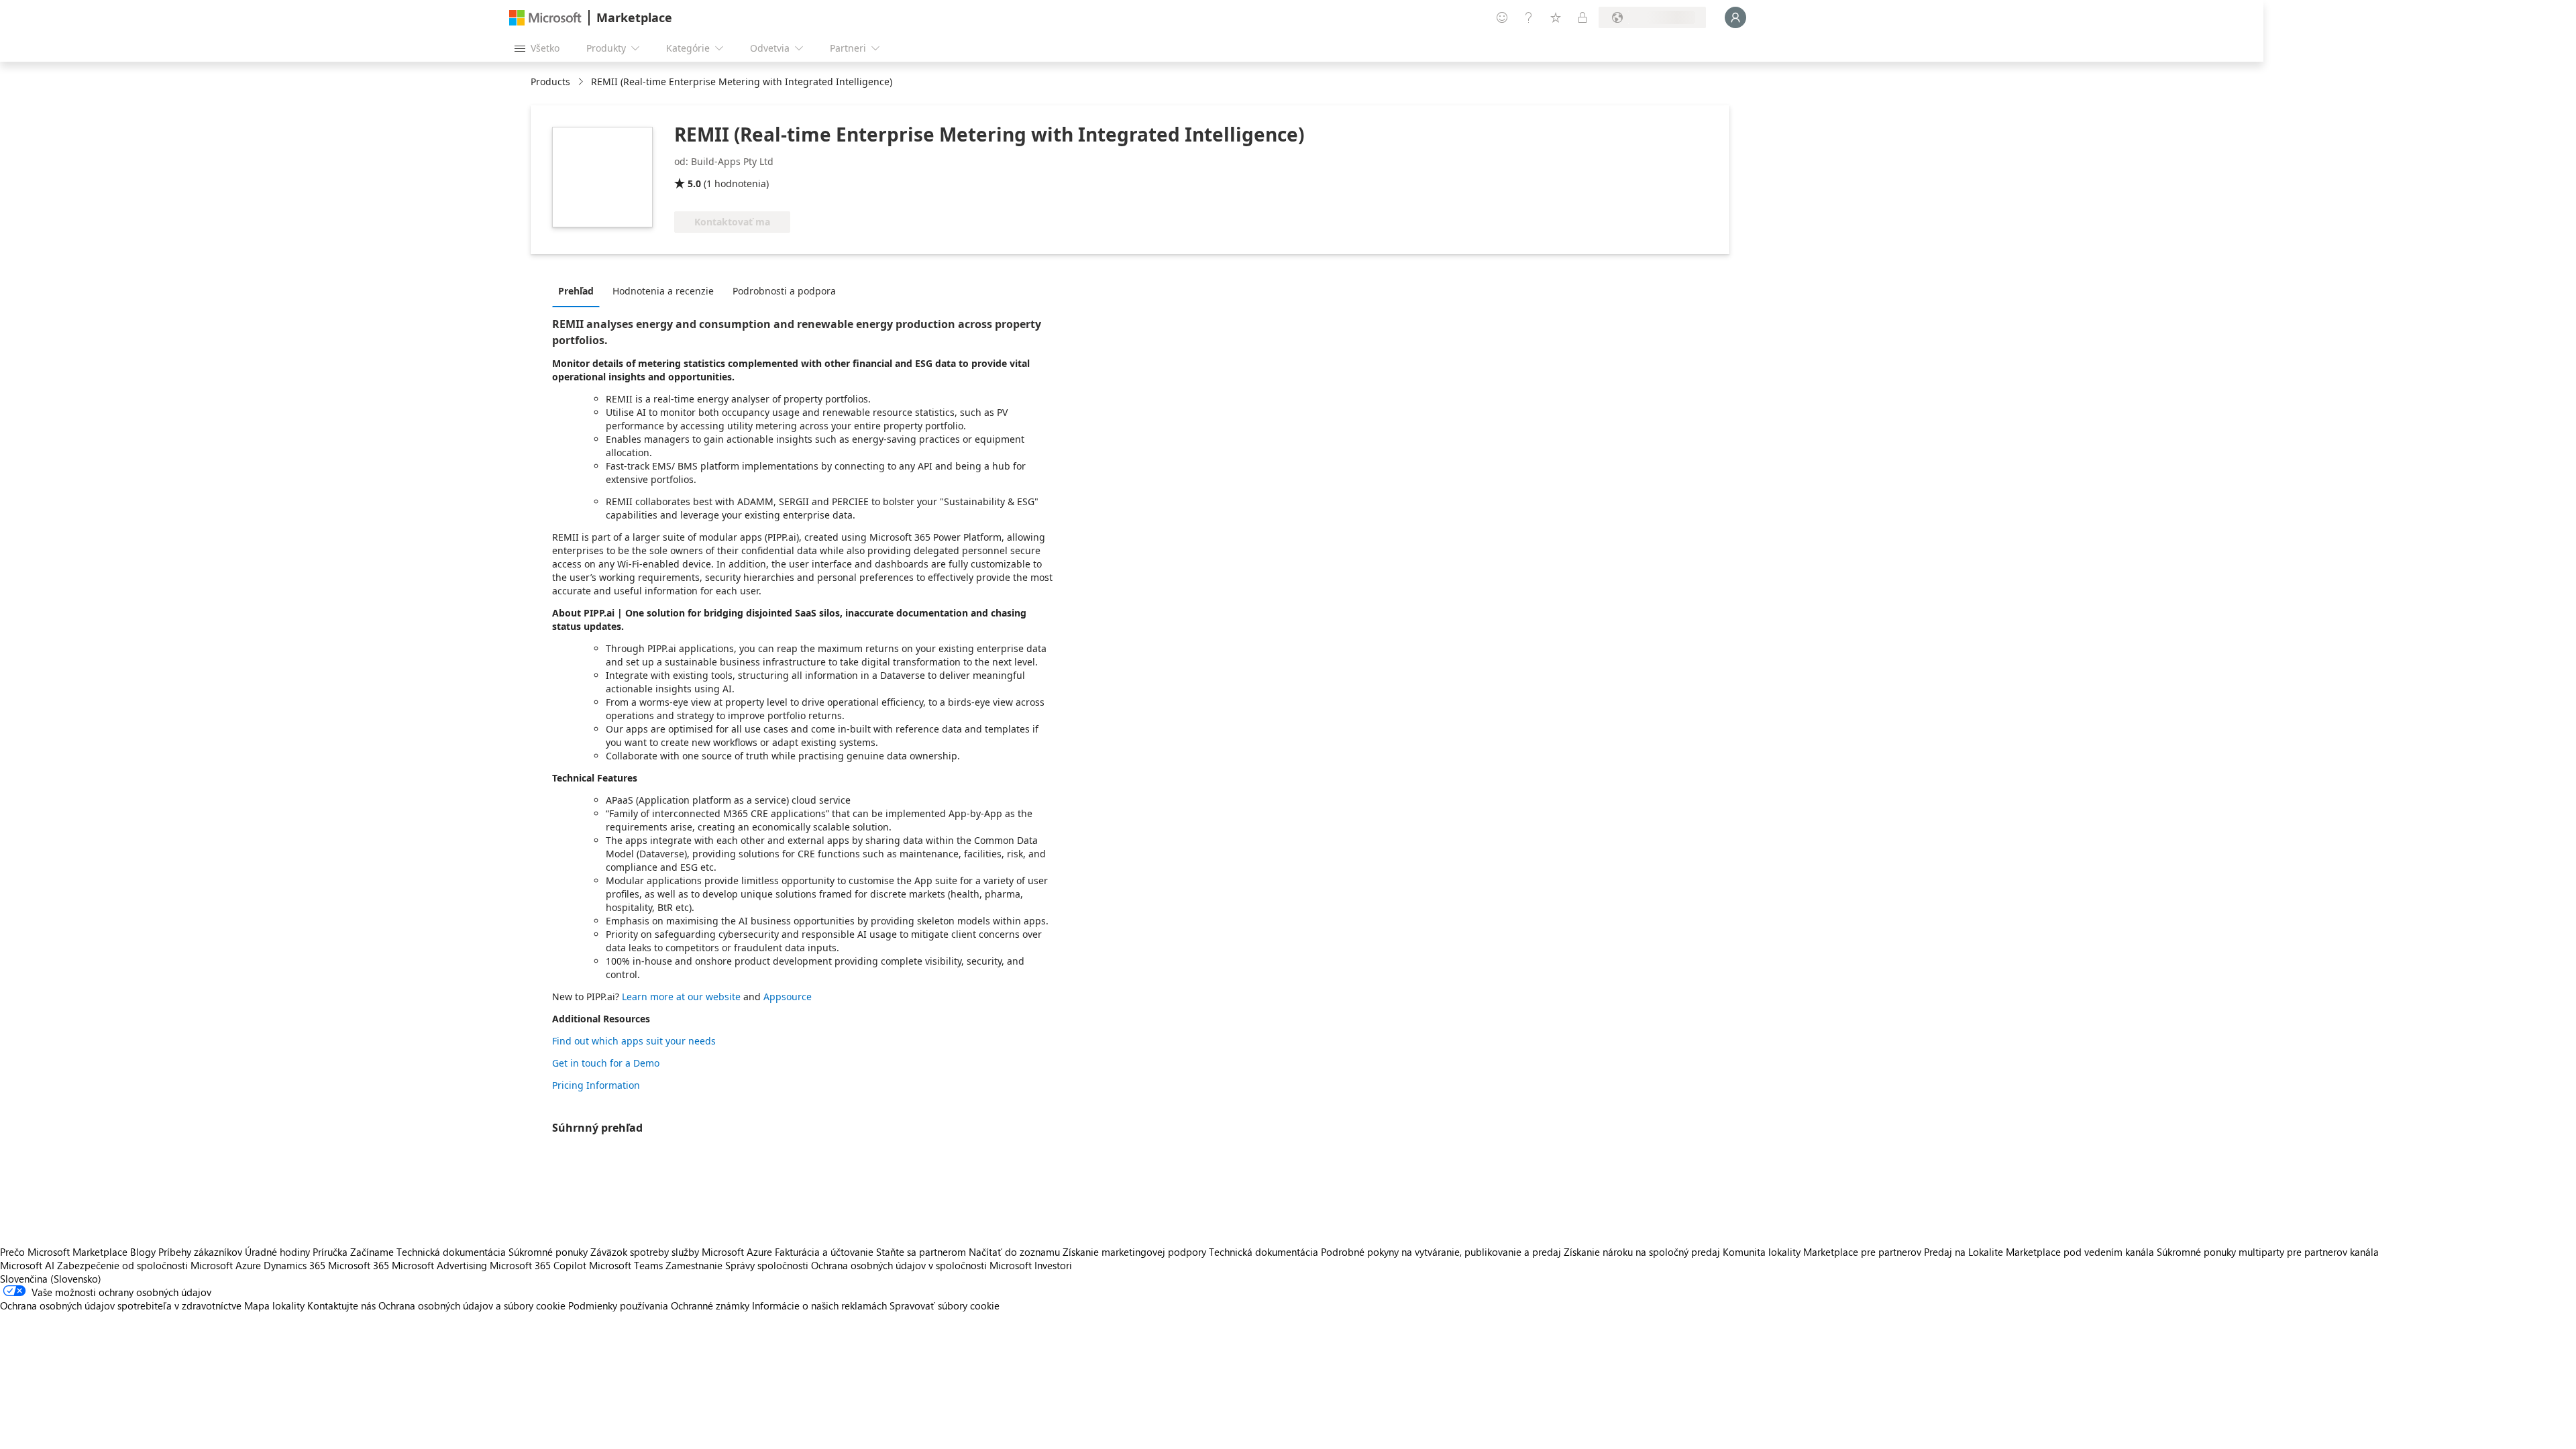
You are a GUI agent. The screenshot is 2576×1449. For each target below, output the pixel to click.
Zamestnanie (694, 1265)
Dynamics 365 (294, 1265)
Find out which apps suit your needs (634, 1041)
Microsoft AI (27, 1265)
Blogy (143, 1252)
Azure (248, 1265)
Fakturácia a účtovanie (824, 1252)
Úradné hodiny (277, 1252)
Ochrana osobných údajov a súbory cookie (472, 1305)
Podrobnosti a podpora (784, 291)
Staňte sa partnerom (921, 1252)
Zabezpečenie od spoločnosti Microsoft (145, 1265)
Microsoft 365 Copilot (538, 1265)
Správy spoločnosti (767, 1265)
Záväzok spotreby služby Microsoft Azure (683, 1252)
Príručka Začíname (353, 1252)
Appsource (788, 997)
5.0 (694, 183)
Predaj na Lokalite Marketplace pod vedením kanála (2039, 1252)
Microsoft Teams (626, 1265)
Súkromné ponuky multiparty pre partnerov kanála (2268, 1252)
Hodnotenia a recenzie (663, 291)
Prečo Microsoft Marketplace (64, 1252)
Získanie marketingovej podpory (1134, 1252)
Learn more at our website (681, 997)
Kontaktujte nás (341, 1305)
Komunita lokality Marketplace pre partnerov (1822, 1252)
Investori (1053, 1265)
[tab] (579, 290)
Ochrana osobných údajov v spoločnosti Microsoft (921, 1265)
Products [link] (550, 82)
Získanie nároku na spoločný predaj (1642, 1252)
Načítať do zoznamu (1014, 1252)
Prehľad (576, 291)
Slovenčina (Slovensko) (51, 1279)
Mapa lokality (274, 1305)
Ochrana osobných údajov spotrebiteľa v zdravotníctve (121, 1305)
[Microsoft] (545, 18)
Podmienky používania (618, 1305)
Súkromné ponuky (548, 1252)
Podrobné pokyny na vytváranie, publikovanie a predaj (1441, 1252)
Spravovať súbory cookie (945, 1305)
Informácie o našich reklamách (819, 1305)
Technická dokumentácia (451, 1252)
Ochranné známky (710, 1305)
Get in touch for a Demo (606, 1063)
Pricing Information (596, 1085)
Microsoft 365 (359, 1265)
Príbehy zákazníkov (200, 1252)
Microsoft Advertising (439, 1265)
